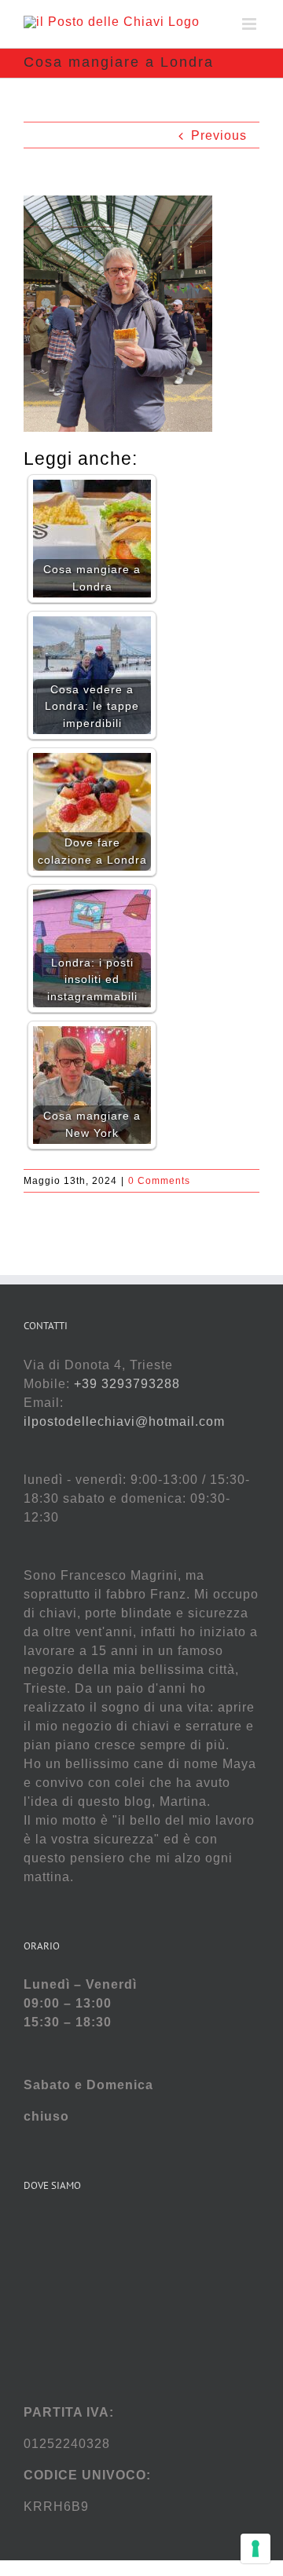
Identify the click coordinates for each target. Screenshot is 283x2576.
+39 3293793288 (127, 1384)
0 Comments (159, 1181)
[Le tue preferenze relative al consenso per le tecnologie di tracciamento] (255, 2549)
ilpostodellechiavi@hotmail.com (124, 1421)
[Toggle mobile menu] (251, 24)
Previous (219, 135)
